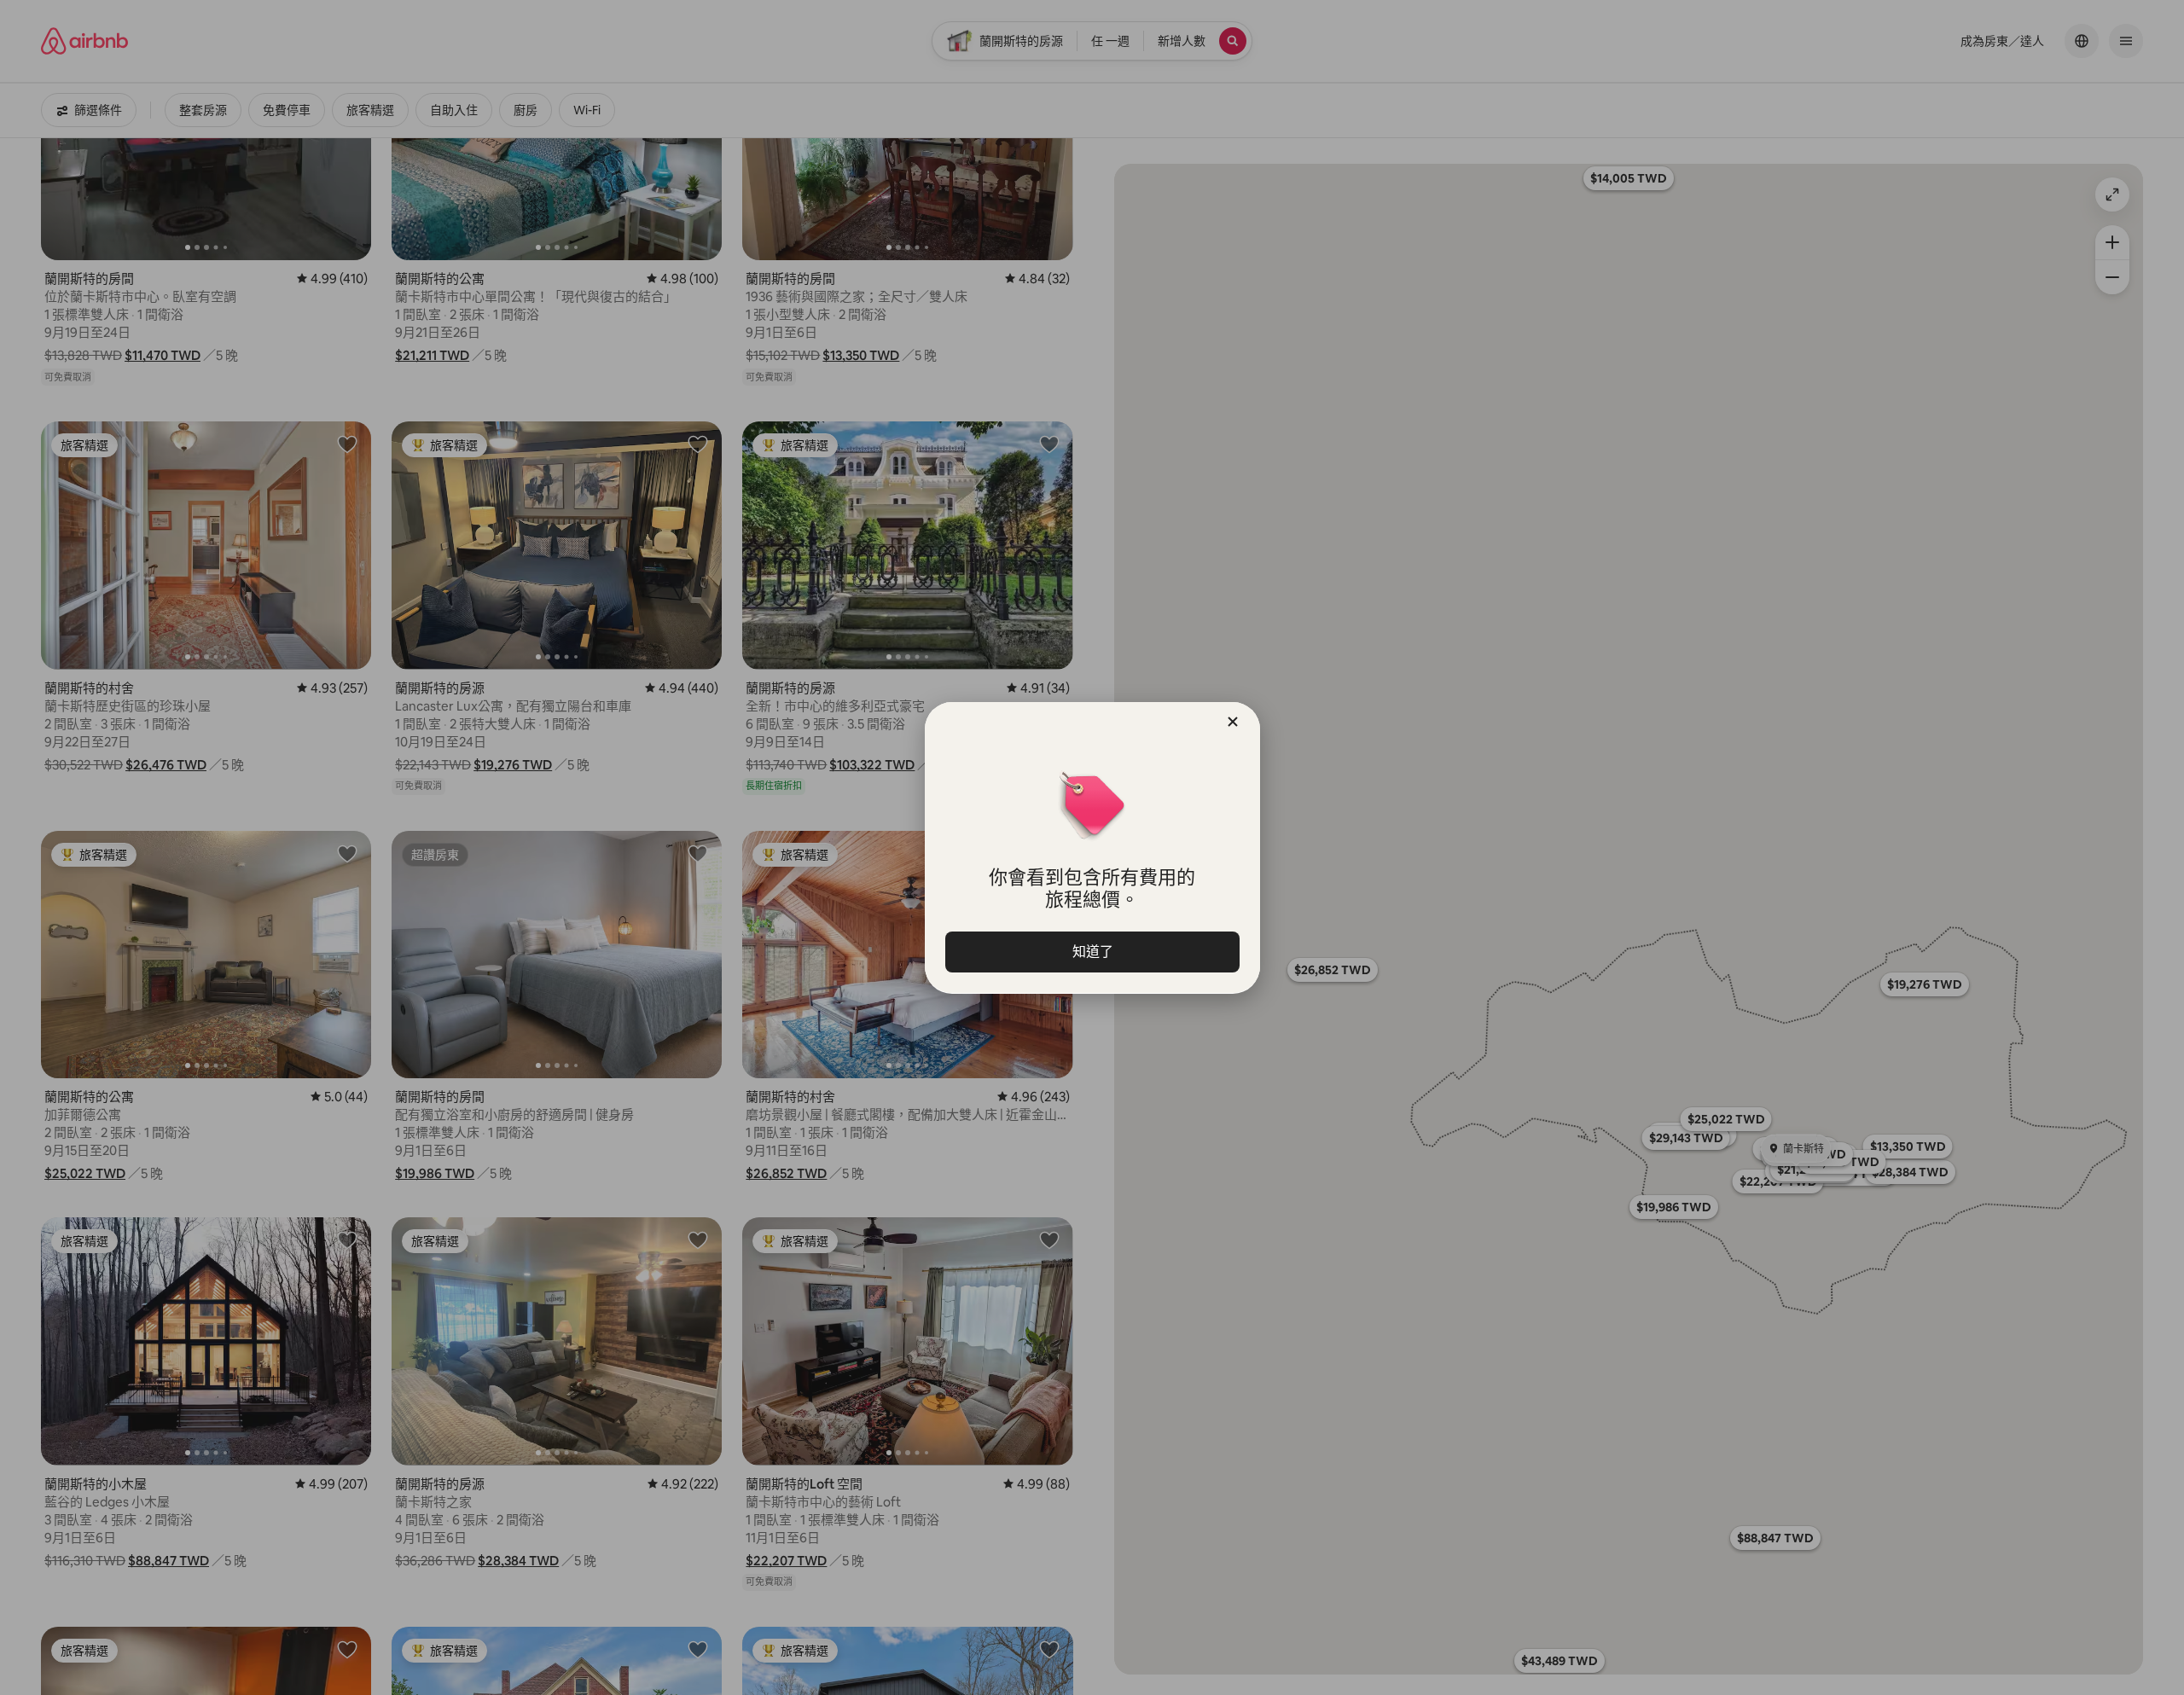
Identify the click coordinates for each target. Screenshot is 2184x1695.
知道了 (1092, 952)
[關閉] (1233, 722)
